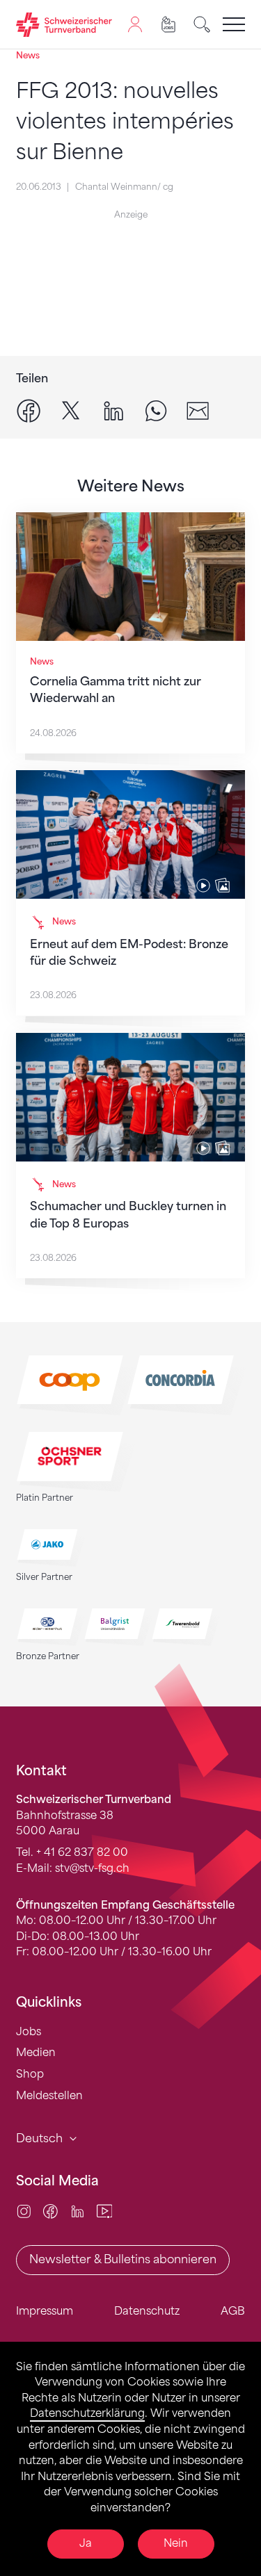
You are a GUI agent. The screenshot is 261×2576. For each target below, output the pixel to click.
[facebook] (29, 410)
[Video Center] (105, 2211)
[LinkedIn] (78, 2211)
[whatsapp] (156, 410)
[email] (198, 410)
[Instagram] (24, 2211)
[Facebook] (50, 2211)
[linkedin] (113, 410)
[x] (71, 410)
